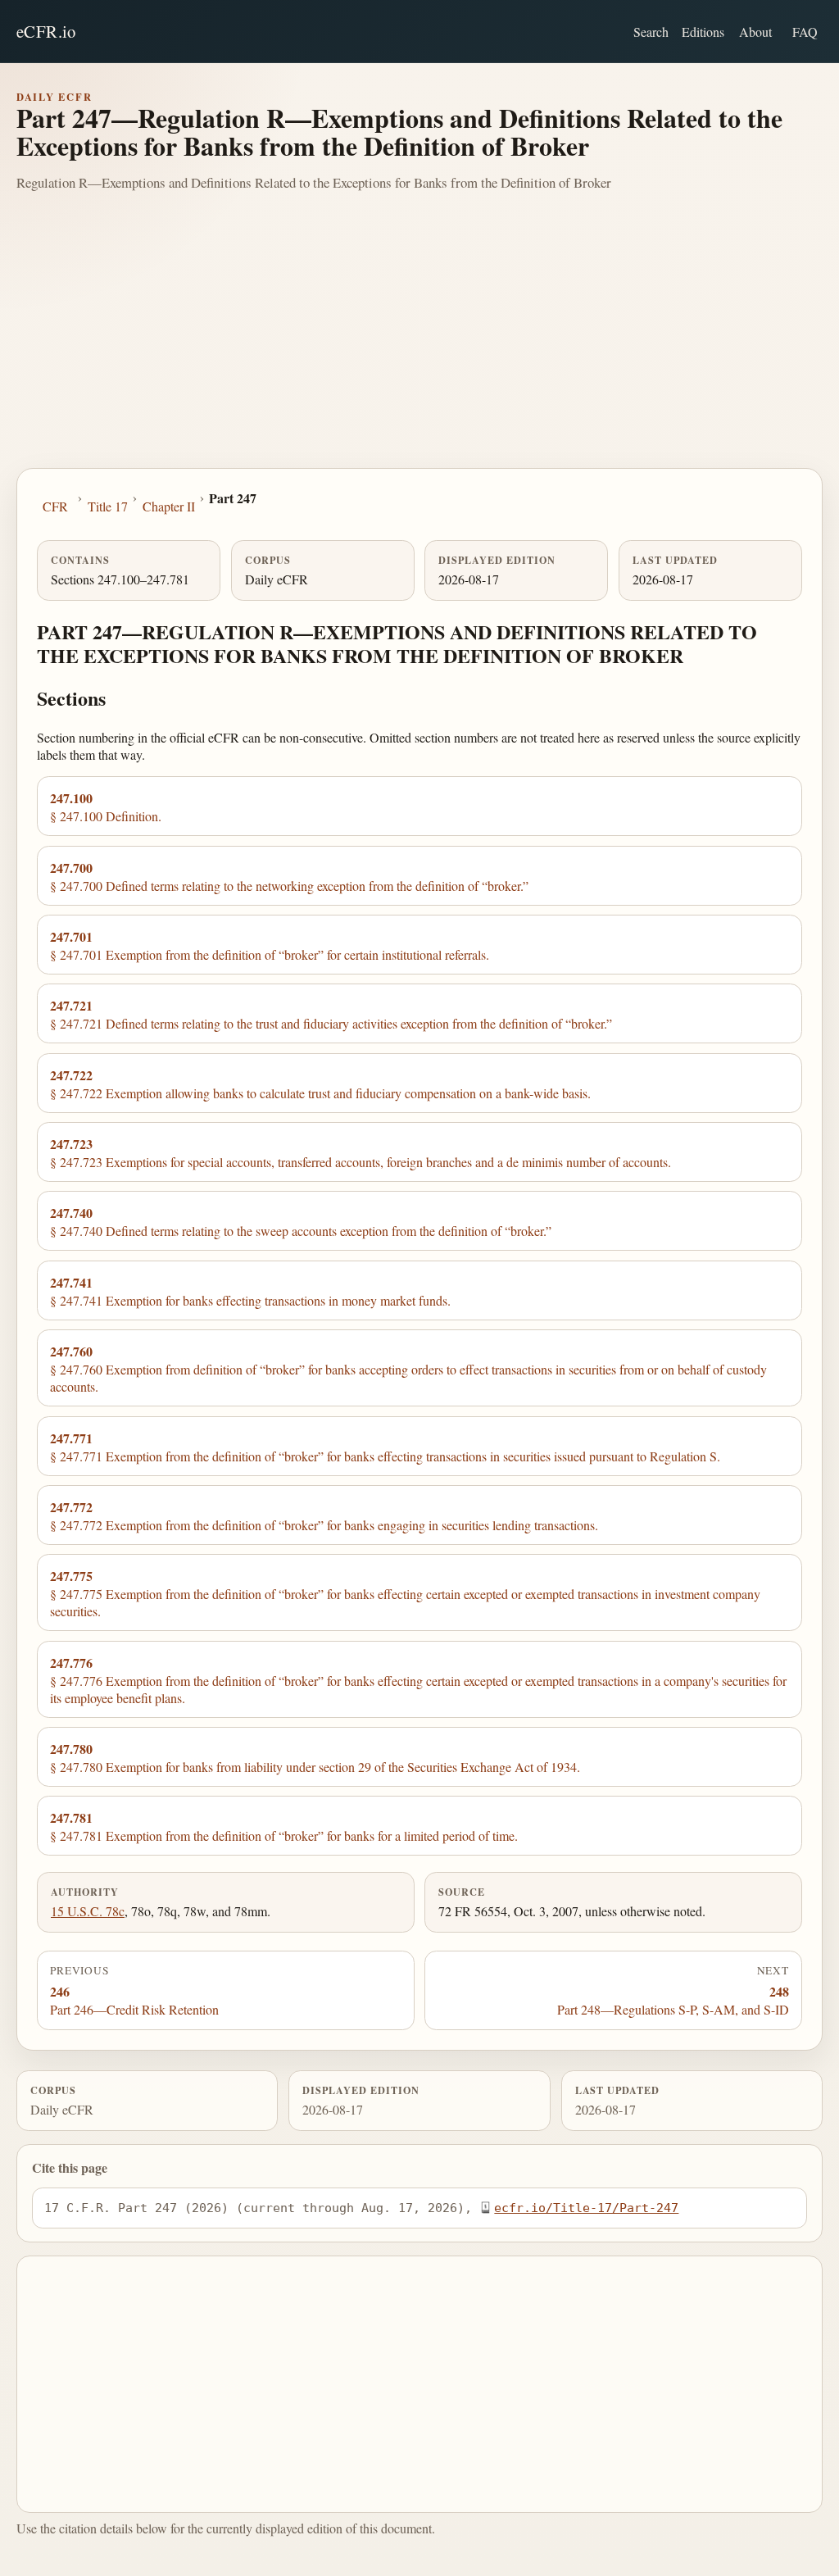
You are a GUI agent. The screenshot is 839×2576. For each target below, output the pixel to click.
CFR (55, 506)
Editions (703, 32)
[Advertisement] (419, 345)
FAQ (805, 32)
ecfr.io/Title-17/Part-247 (586, 2208)
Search (651, 32)
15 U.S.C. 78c (88, 1911)
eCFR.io (46, 31)
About (755, 32)
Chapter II (169, 506)
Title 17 (108, 506)
